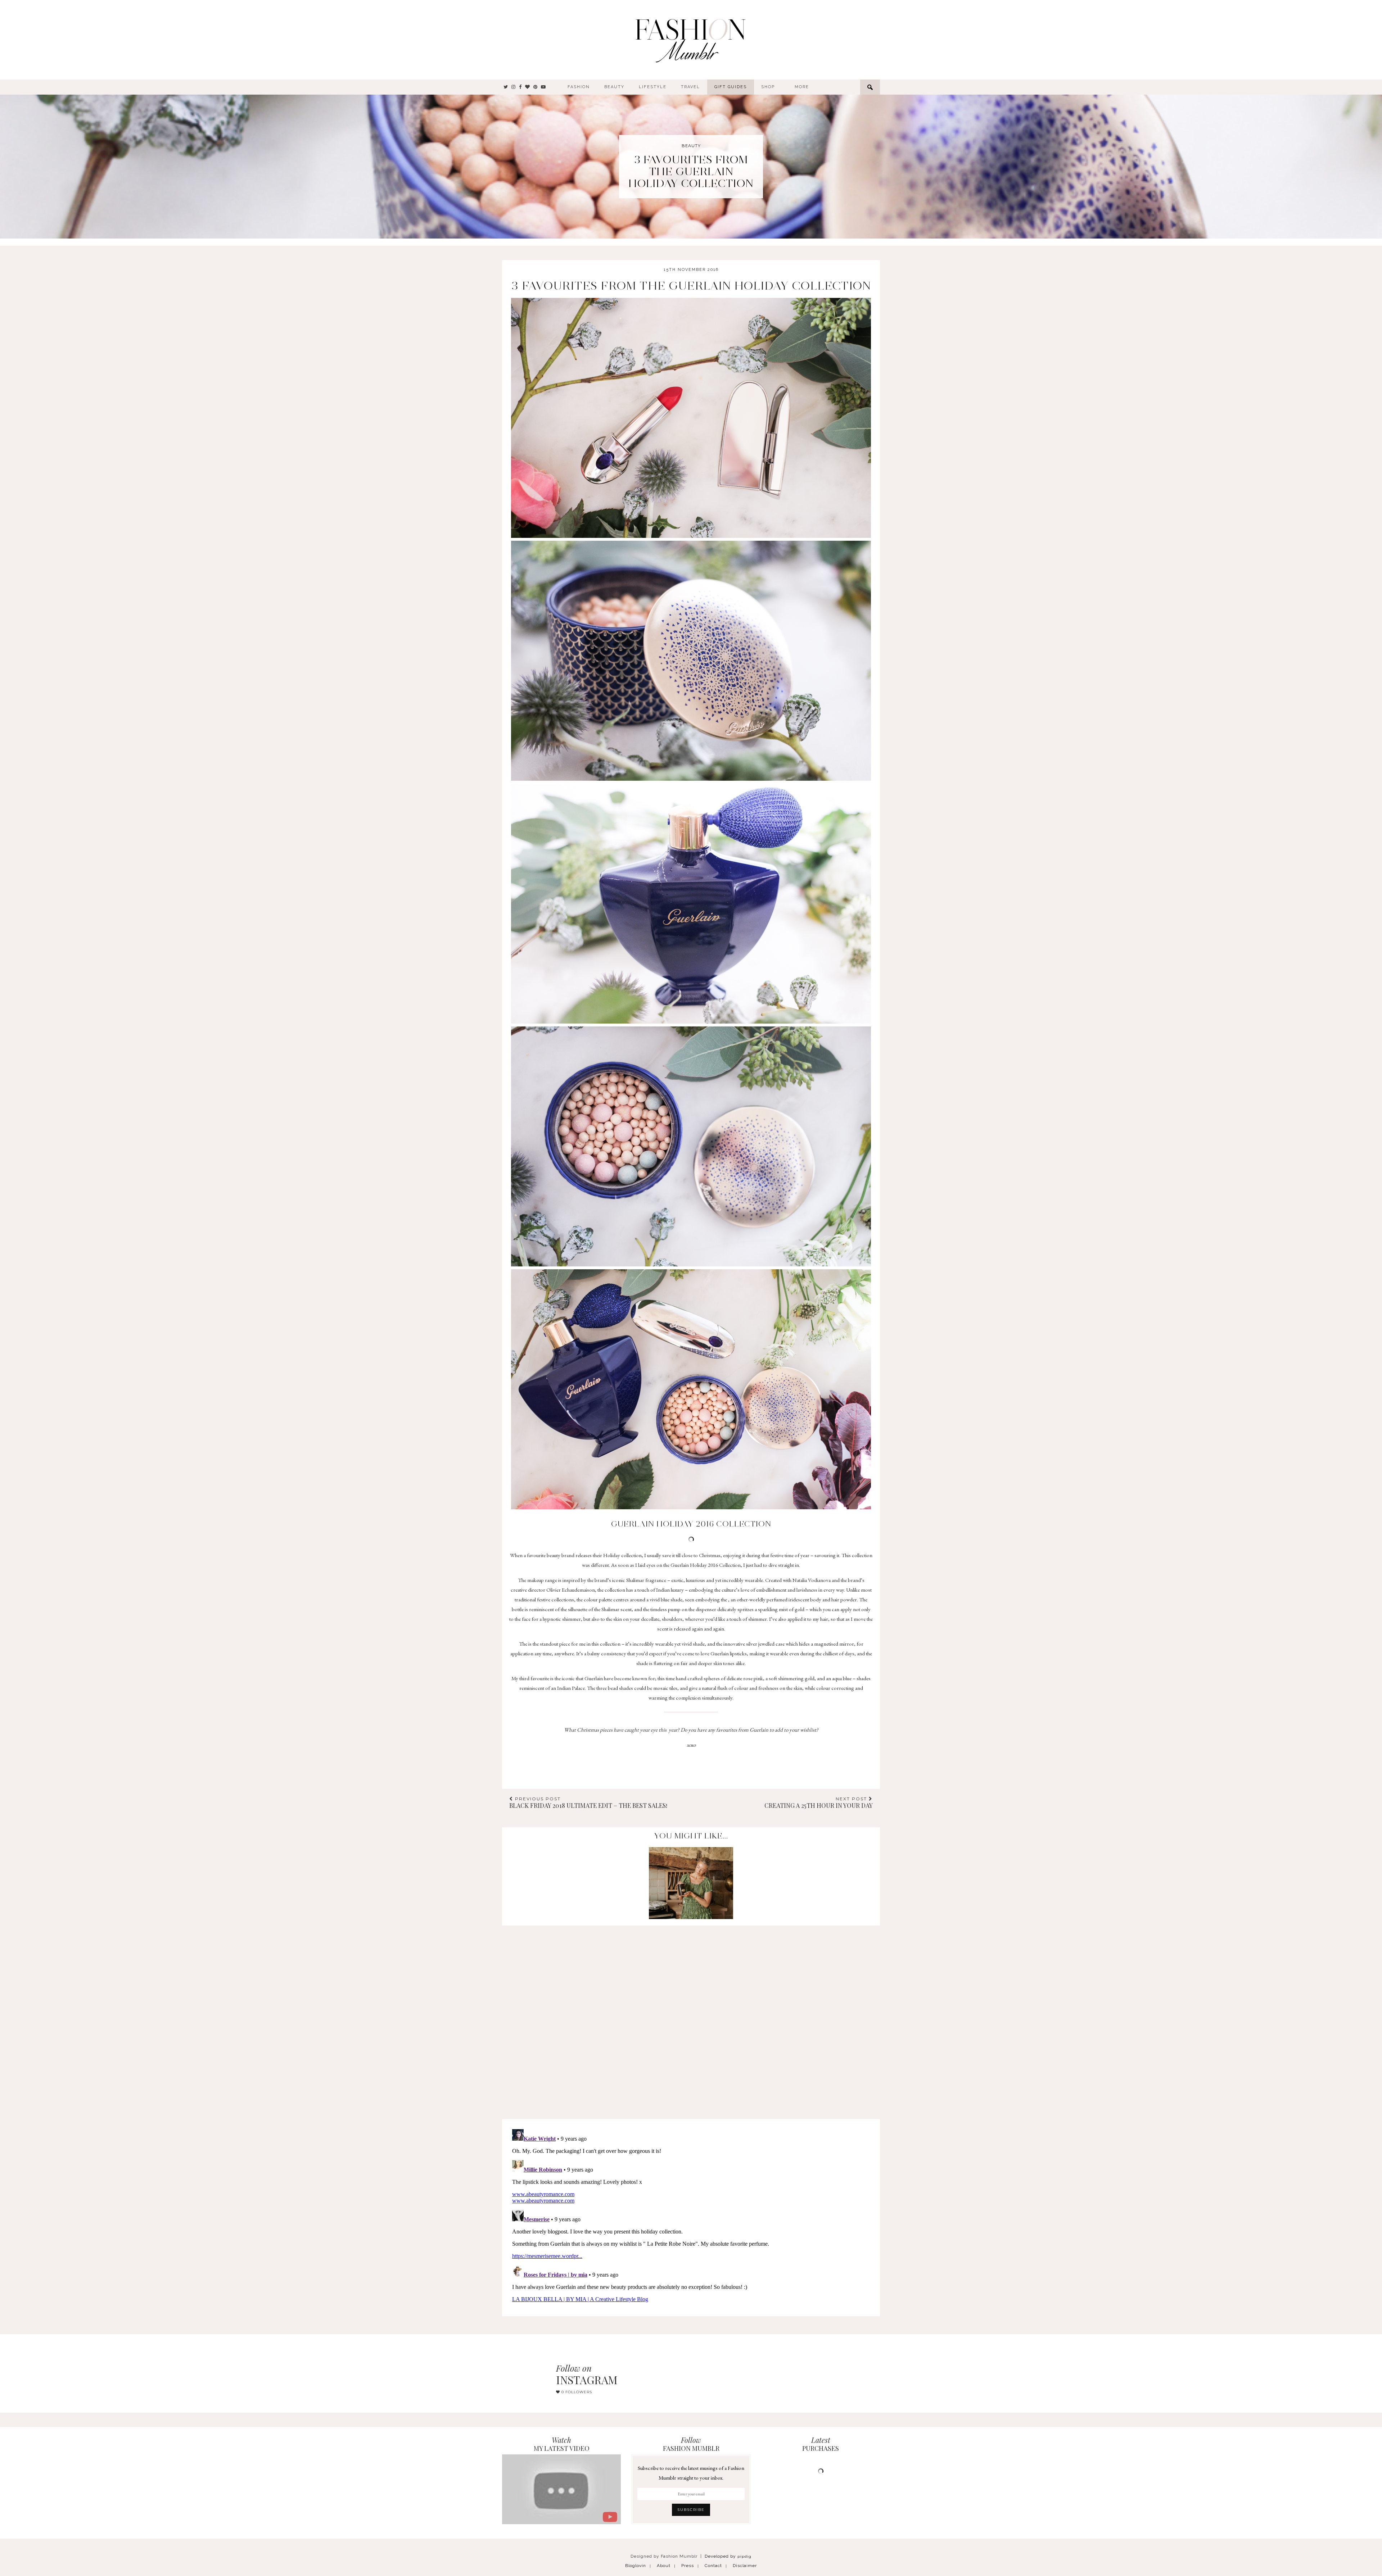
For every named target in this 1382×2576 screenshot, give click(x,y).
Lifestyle (653, 87)
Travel (690, 87)
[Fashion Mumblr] (690, 40)
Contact (713, 2566)
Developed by (728, 2556)
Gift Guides (731, 87)
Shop (768, 87)
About (664, 2566)
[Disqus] (691, 2015)
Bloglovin (636, 2566)
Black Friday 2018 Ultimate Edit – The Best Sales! (588, 1803)
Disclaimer (745, 2566)
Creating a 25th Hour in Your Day (819, 1803)
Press (688, 2566)
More (802, 87)
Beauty (614, 87)
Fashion (579, 87)
